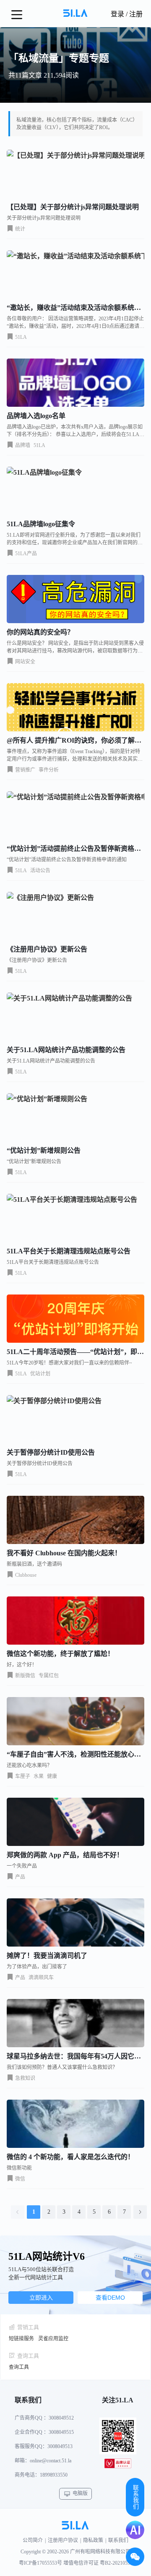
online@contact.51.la (51, 2461)
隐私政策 (93, 2540)
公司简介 (33, 2540)
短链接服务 (21, 2339)
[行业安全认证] (118, 2465)
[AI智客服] (135, 2530)
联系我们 (118, 2540)
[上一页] (18, 2212)
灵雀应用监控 (53, 2339)
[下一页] (140, 2212)
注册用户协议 (63, 2540)
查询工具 (19, 2367)
